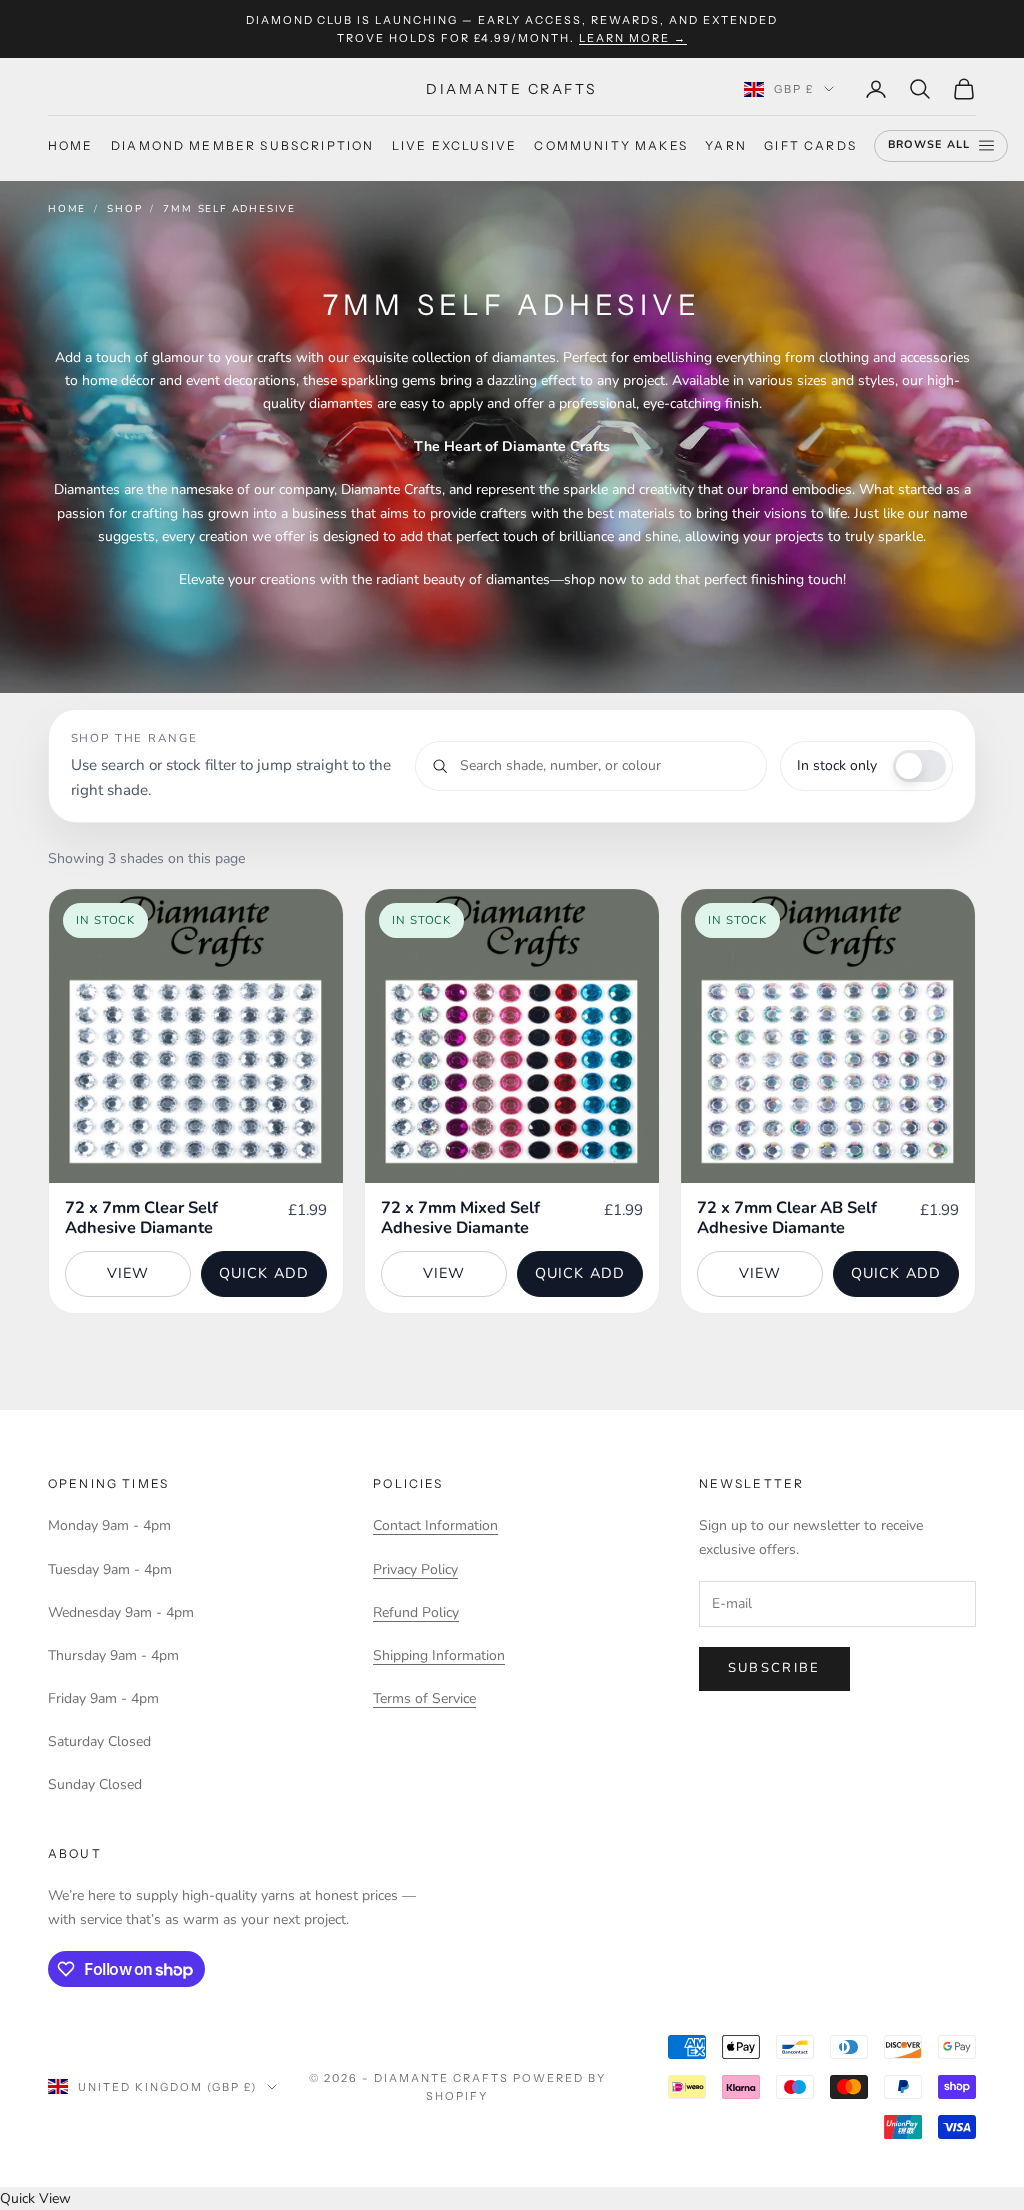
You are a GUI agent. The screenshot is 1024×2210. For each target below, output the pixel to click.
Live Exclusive (454, 145)
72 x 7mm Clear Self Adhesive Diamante (141, 1218)
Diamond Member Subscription (242, 145)
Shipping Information (439, 1655)
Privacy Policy (415, 1569)
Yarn (726, 145)
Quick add (264, 1273)
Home (71, 145)
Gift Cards (810, 145)
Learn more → (633, 38)
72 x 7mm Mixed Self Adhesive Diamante (460, 1218)
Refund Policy (416, 1612)
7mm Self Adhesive (229, 209)
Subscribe (774, 1668)
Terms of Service (424, 1698)
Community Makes (610, 145)
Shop (124, 209)
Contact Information (435, 1525)
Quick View (35, 2198)
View (128, 1273)
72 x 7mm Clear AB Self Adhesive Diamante (787, 1218)
